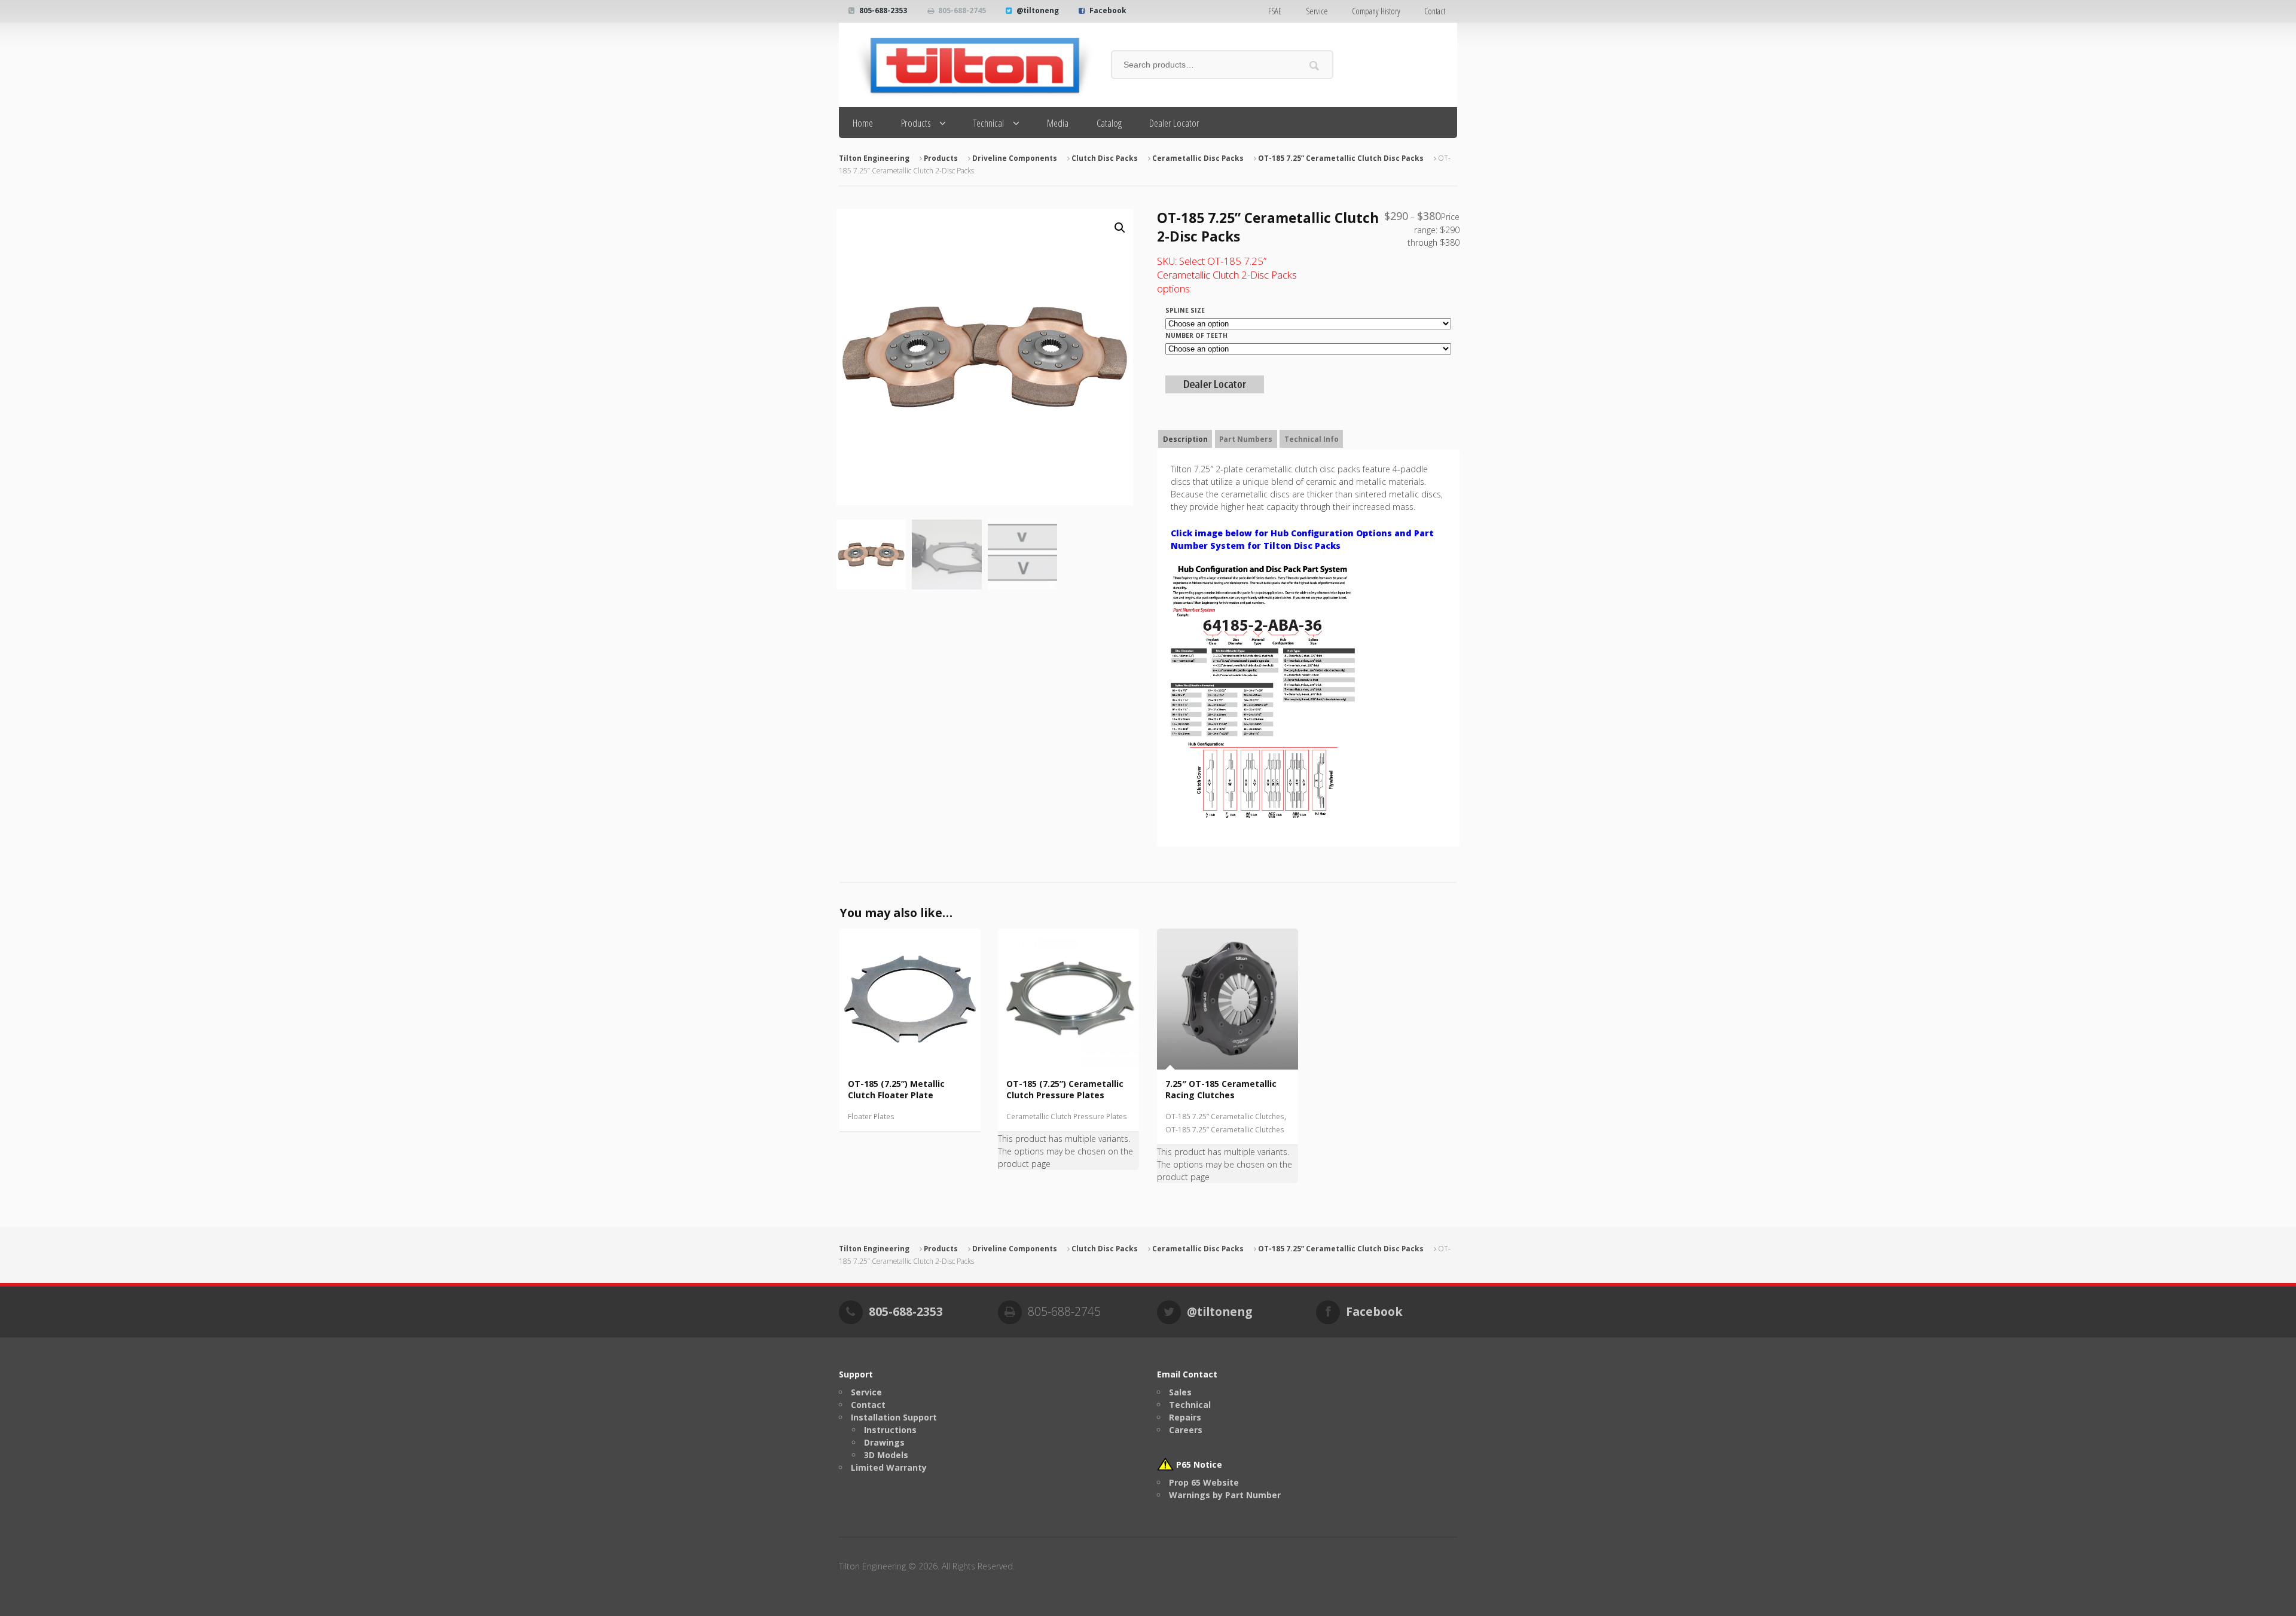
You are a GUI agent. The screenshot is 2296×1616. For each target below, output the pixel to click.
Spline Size (1185, 310)
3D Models (886, 1455)
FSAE (1275, 11)
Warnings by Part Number (1225, 1495)
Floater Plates (871, 1116)
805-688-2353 (883, 10)
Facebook (1108, 10)
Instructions (890, 1430)
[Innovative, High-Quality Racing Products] (966, 65)
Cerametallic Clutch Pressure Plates (1067, 1116)
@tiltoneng (1038, 10)
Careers (1186, 1430)
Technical (989, 123)
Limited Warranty (889, 1467)
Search (1315, 65)
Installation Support (894, 1417)
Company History (1376, 11)
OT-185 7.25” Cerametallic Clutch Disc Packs (1341, 158)
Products (916, 123)
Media (1058, 123)
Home (863, 123)
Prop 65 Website (1204, 1482)
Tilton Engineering (874, 158)
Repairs (1185, 1417)
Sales (1180, 1392)
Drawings (884, 1442)
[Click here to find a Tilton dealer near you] (1215, 387)
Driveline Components (1015, 158)
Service (1317, 11)
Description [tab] (1185, 439)
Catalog (1109, 123)
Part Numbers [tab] (1246, 439)
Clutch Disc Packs (1105, 158)
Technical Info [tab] (1312, 439)
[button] (1120, 228)
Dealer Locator (1174, 123)
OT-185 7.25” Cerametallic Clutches (1225, 1116)
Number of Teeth (1196, 335)
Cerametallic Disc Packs (1198, 158)
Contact (1435, 11)
